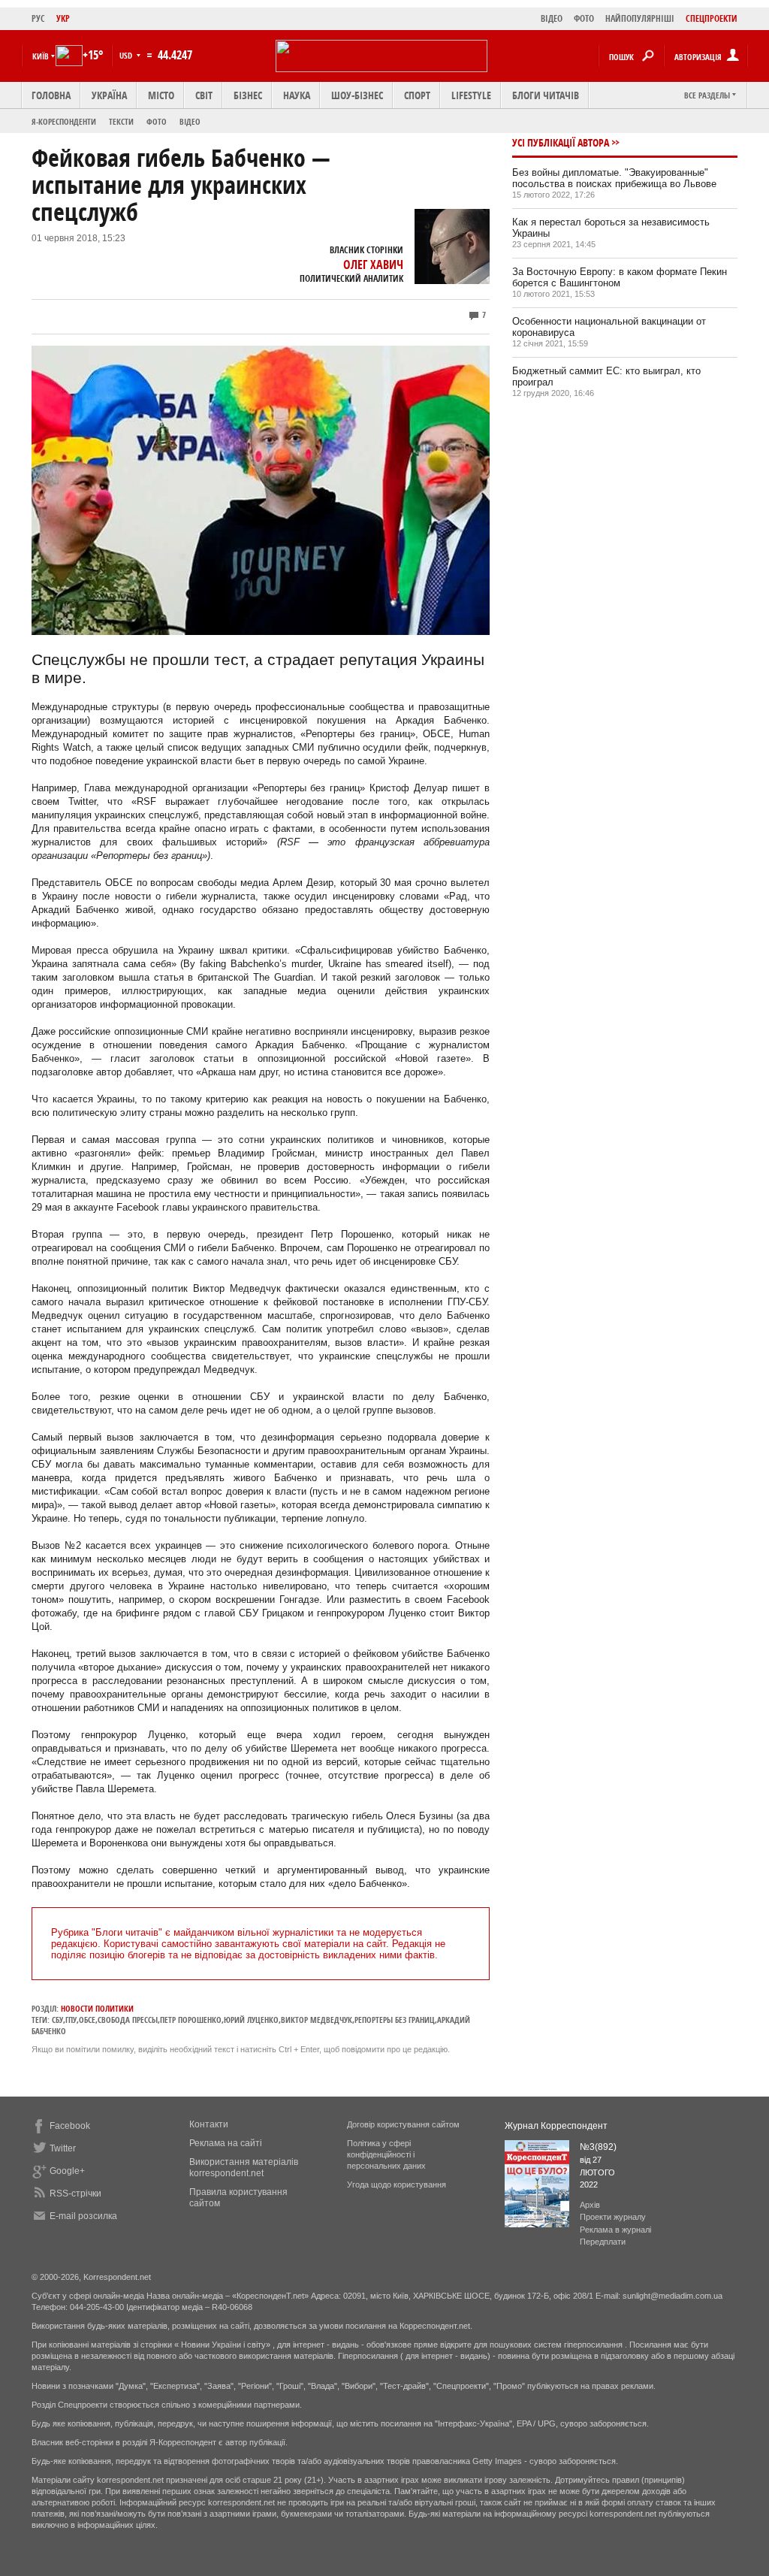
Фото (157, 121)
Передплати (603, 2242)
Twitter (63, 2148)
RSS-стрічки (75, 2194)
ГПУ (71, 2020)
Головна (51, 95)
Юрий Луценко (251, 2020)
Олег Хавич (373, 265)
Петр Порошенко (191, 2020)
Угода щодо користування (397, 2184)
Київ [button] (41, 56)
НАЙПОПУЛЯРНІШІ (640, 18)
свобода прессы (128, 2020)
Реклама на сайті (226, 2143)
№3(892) (598, 2147)
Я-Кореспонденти (64, 121)
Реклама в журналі (615, 2230)
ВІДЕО (552, 18)
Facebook (70, 2126)
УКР (63, 18)
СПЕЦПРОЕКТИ (712, 18)
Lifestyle (471, 95)
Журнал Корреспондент (556, 2126)
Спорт (417, 95)
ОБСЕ (87, 2020)
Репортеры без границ (395, 2020)
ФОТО (584, 18)
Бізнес (248, 95)
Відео (190, 121)
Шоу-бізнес (357, 95)
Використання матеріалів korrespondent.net (244, 2168)
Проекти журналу (613, 2217)
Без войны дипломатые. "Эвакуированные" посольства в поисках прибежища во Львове (614, 178)
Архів (590, 2205)
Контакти (209, 2124)
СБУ (57, 2020)
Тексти (121, 121)
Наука (297, 95)
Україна (109, 95)
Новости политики (97, 2008)
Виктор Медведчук (317, 2020)
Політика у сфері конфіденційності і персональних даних (386, 2154)
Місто (161, 95)
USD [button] (127, 55)
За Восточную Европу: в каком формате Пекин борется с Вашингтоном (620, 277)
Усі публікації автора (561, 142)
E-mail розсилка (83, 2216)
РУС (38, 18)
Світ (204, 95)
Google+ (67, 2171)
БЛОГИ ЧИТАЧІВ (546, 95)
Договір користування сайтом (403, 2124)
